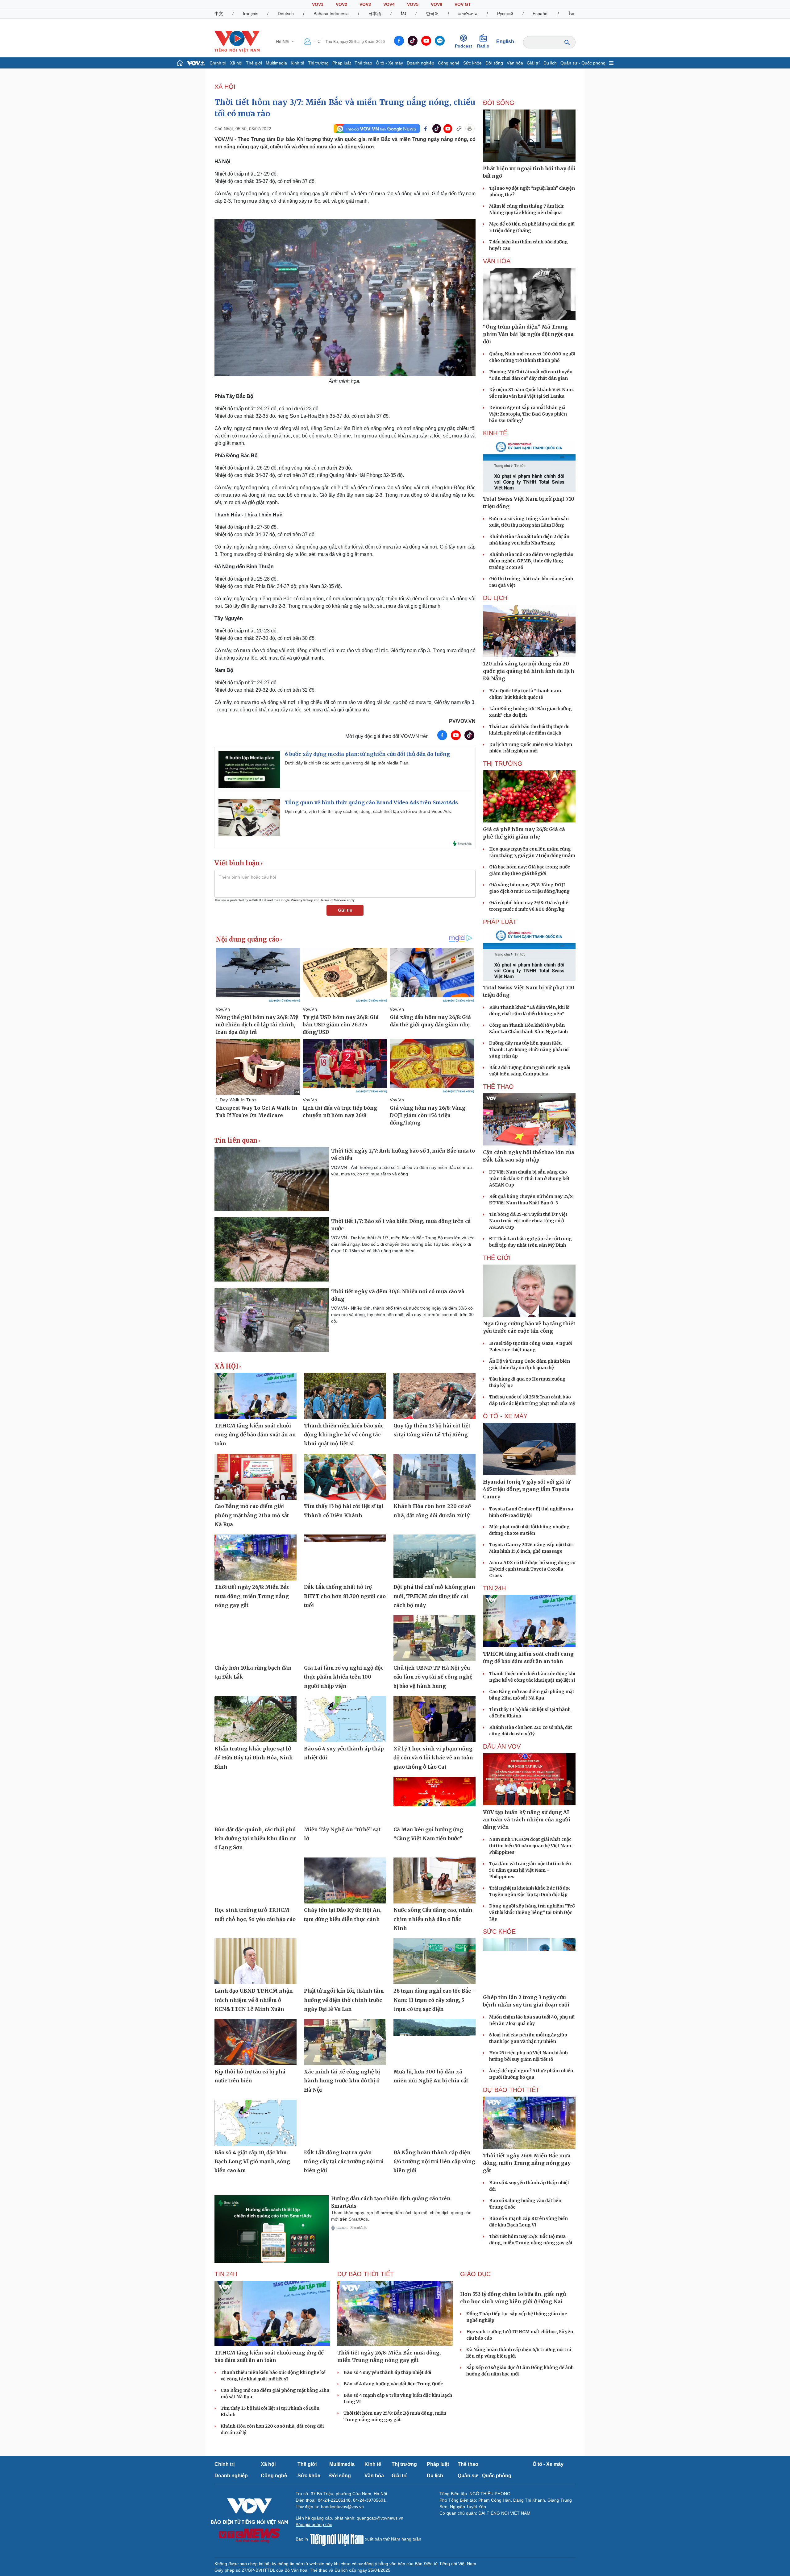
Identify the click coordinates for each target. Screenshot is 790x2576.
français (251, 14)
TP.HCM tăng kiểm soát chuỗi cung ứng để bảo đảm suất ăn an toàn (255, 1435)
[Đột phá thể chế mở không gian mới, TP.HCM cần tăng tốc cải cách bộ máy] (434, 1558)
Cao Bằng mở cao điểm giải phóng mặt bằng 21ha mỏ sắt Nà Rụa (252, 1515)
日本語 (375, 14)
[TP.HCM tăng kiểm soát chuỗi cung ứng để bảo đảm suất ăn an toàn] (256, 1396)
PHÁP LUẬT (500, 922)
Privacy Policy (302, 900)
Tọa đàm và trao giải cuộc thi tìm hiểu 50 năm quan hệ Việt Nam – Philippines (530, 1870)
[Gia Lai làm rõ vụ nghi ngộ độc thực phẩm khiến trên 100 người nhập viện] (345, 1638)
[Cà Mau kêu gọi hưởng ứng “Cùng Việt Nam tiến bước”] (434, 1800)
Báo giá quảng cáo (314, 2524)
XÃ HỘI (225, 87)
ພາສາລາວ (468, 14)
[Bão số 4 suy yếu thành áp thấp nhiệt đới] (345, 1719)
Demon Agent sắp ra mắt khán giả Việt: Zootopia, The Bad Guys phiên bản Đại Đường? (528, 414)
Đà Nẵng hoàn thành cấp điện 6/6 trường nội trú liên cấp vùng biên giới (434, 2162)
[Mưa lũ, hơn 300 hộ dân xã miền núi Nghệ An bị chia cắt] (434, 2042)
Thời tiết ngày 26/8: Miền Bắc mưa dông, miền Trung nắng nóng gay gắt (252, 1596)
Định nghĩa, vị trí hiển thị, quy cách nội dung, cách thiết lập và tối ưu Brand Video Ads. (368, 811)
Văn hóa (515, 63)
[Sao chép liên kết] (459, 129)
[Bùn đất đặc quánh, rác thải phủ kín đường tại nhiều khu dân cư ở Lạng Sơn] (256, 1800)
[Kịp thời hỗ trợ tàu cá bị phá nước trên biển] (256, 2042)
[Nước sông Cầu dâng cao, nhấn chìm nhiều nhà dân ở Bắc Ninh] (434, 1881)
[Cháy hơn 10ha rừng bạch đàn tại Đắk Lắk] (256, 1638)
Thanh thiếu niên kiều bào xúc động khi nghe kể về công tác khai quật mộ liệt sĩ (344, 1435)
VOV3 (365, 4)
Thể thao (363, 63)
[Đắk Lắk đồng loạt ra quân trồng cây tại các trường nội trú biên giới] (345, 2123)
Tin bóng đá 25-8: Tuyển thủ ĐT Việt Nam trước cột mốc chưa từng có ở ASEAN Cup (528, 1221)
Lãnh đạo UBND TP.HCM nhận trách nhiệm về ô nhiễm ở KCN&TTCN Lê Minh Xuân (254, 2000)
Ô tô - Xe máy (389, 63)
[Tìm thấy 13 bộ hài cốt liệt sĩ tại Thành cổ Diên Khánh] (345, 1477)
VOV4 (389, 4)
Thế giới (254, 63)
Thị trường (318, 63)
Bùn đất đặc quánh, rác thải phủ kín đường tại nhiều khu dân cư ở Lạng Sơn (255, 1839)
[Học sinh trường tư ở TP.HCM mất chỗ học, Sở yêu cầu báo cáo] (256, 1881)
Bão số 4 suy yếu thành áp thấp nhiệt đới (387, 2372)
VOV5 (413, 4)
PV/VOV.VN (462, 721)
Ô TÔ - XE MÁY (505, 1416)
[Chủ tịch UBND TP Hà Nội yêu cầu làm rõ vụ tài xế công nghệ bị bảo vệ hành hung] (434, 1638)
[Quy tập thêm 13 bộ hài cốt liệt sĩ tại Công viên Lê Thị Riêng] (434, 1396)
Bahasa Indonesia (331, 14)
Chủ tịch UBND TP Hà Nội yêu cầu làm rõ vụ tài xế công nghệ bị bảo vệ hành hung (433, 1677)
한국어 (432, 14)
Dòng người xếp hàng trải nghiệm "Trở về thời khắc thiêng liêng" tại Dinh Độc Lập (532, 1912)
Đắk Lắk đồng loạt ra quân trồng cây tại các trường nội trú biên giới (344, 2162)
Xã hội (236, 63)
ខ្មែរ (403, 14)
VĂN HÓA (497, 261)
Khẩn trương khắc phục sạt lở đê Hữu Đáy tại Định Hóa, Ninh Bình (254, 1758)
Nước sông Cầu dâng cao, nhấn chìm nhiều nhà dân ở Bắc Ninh (433, 1919)
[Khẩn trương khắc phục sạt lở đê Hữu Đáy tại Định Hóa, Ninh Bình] (256, 1719)
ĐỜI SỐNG (499, 103)
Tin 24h (494, 1588)
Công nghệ (449, 63)
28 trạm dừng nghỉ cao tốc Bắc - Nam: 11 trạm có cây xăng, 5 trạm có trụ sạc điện (434, 2000)
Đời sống (494, 63)
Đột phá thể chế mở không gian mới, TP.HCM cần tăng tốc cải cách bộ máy (434, 1596)
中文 (219, 14)
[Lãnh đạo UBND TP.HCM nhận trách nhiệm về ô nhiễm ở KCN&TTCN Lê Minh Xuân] (256, 1961)
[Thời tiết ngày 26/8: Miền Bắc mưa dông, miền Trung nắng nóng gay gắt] (256, 1558)
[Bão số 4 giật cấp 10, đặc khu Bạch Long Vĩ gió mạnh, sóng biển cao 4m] (256, 2123)
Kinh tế (297, 63)
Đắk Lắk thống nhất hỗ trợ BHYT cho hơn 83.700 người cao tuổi (345, 1596)
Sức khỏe (472, 63)
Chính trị (218, 63)
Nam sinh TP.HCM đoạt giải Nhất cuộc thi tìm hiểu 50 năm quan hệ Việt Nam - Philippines (532, 1846)
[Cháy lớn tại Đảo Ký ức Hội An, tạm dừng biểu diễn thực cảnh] (345, 1881)
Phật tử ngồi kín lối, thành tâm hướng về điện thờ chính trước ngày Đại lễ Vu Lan (344, 2000)
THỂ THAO (498, 1087)
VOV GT (463, 4)
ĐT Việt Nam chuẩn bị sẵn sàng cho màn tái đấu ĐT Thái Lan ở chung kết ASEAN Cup (529, 1178)
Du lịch (550, 63)
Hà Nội (283, 42)
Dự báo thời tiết (511, 2090)
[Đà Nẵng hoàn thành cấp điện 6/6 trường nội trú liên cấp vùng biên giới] (434, 2123)
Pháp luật (342, 63)
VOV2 (341, 4)
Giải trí (533, 63)
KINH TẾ (495, 433)
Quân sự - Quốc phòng (583, 63)
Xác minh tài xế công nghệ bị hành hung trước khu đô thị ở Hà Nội (342, 2081)
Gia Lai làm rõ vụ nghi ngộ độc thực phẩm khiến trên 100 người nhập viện (344, 1677)
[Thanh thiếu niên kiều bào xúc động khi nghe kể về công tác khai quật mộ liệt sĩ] (345, 1396)
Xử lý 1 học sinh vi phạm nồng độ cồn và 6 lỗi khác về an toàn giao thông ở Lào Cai (433, 1758)
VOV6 (437, 4)
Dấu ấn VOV (502, 1746)
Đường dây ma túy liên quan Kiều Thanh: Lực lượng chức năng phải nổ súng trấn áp (529, 1050)
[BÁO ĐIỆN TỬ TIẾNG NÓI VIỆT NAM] (237, 41)
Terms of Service (333, 900)
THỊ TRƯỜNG (503, 764)
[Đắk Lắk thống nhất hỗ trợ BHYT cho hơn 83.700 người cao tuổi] (345, 1558)
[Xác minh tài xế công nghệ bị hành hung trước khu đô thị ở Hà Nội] (345, 2042)
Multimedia (276, 63)
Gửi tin (345, 910)
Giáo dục (475, 2274)
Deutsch (286, 14)
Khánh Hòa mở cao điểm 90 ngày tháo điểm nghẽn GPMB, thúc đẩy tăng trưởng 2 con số (531, 561)
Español (541, 14)
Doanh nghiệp (420, 63)
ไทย (572, 14)
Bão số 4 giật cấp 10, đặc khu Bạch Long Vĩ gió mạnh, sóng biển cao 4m (252, 2162)
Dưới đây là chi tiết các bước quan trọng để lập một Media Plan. (347, 763)
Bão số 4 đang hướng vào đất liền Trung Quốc (393, 2384)
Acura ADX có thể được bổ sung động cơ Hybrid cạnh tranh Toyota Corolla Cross (532, 1569)
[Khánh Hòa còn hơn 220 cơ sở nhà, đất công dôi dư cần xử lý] (434, 1477)
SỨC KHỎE (499, 1932)
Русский (505, 14)
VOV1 (318, 4)
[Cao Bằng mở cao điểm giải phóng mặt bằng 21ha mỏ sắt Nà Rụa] (256, 1477)
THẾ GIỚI (497, 1258)
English (505, 41)
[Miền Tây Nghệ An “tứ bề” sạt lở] (345, 1800)
